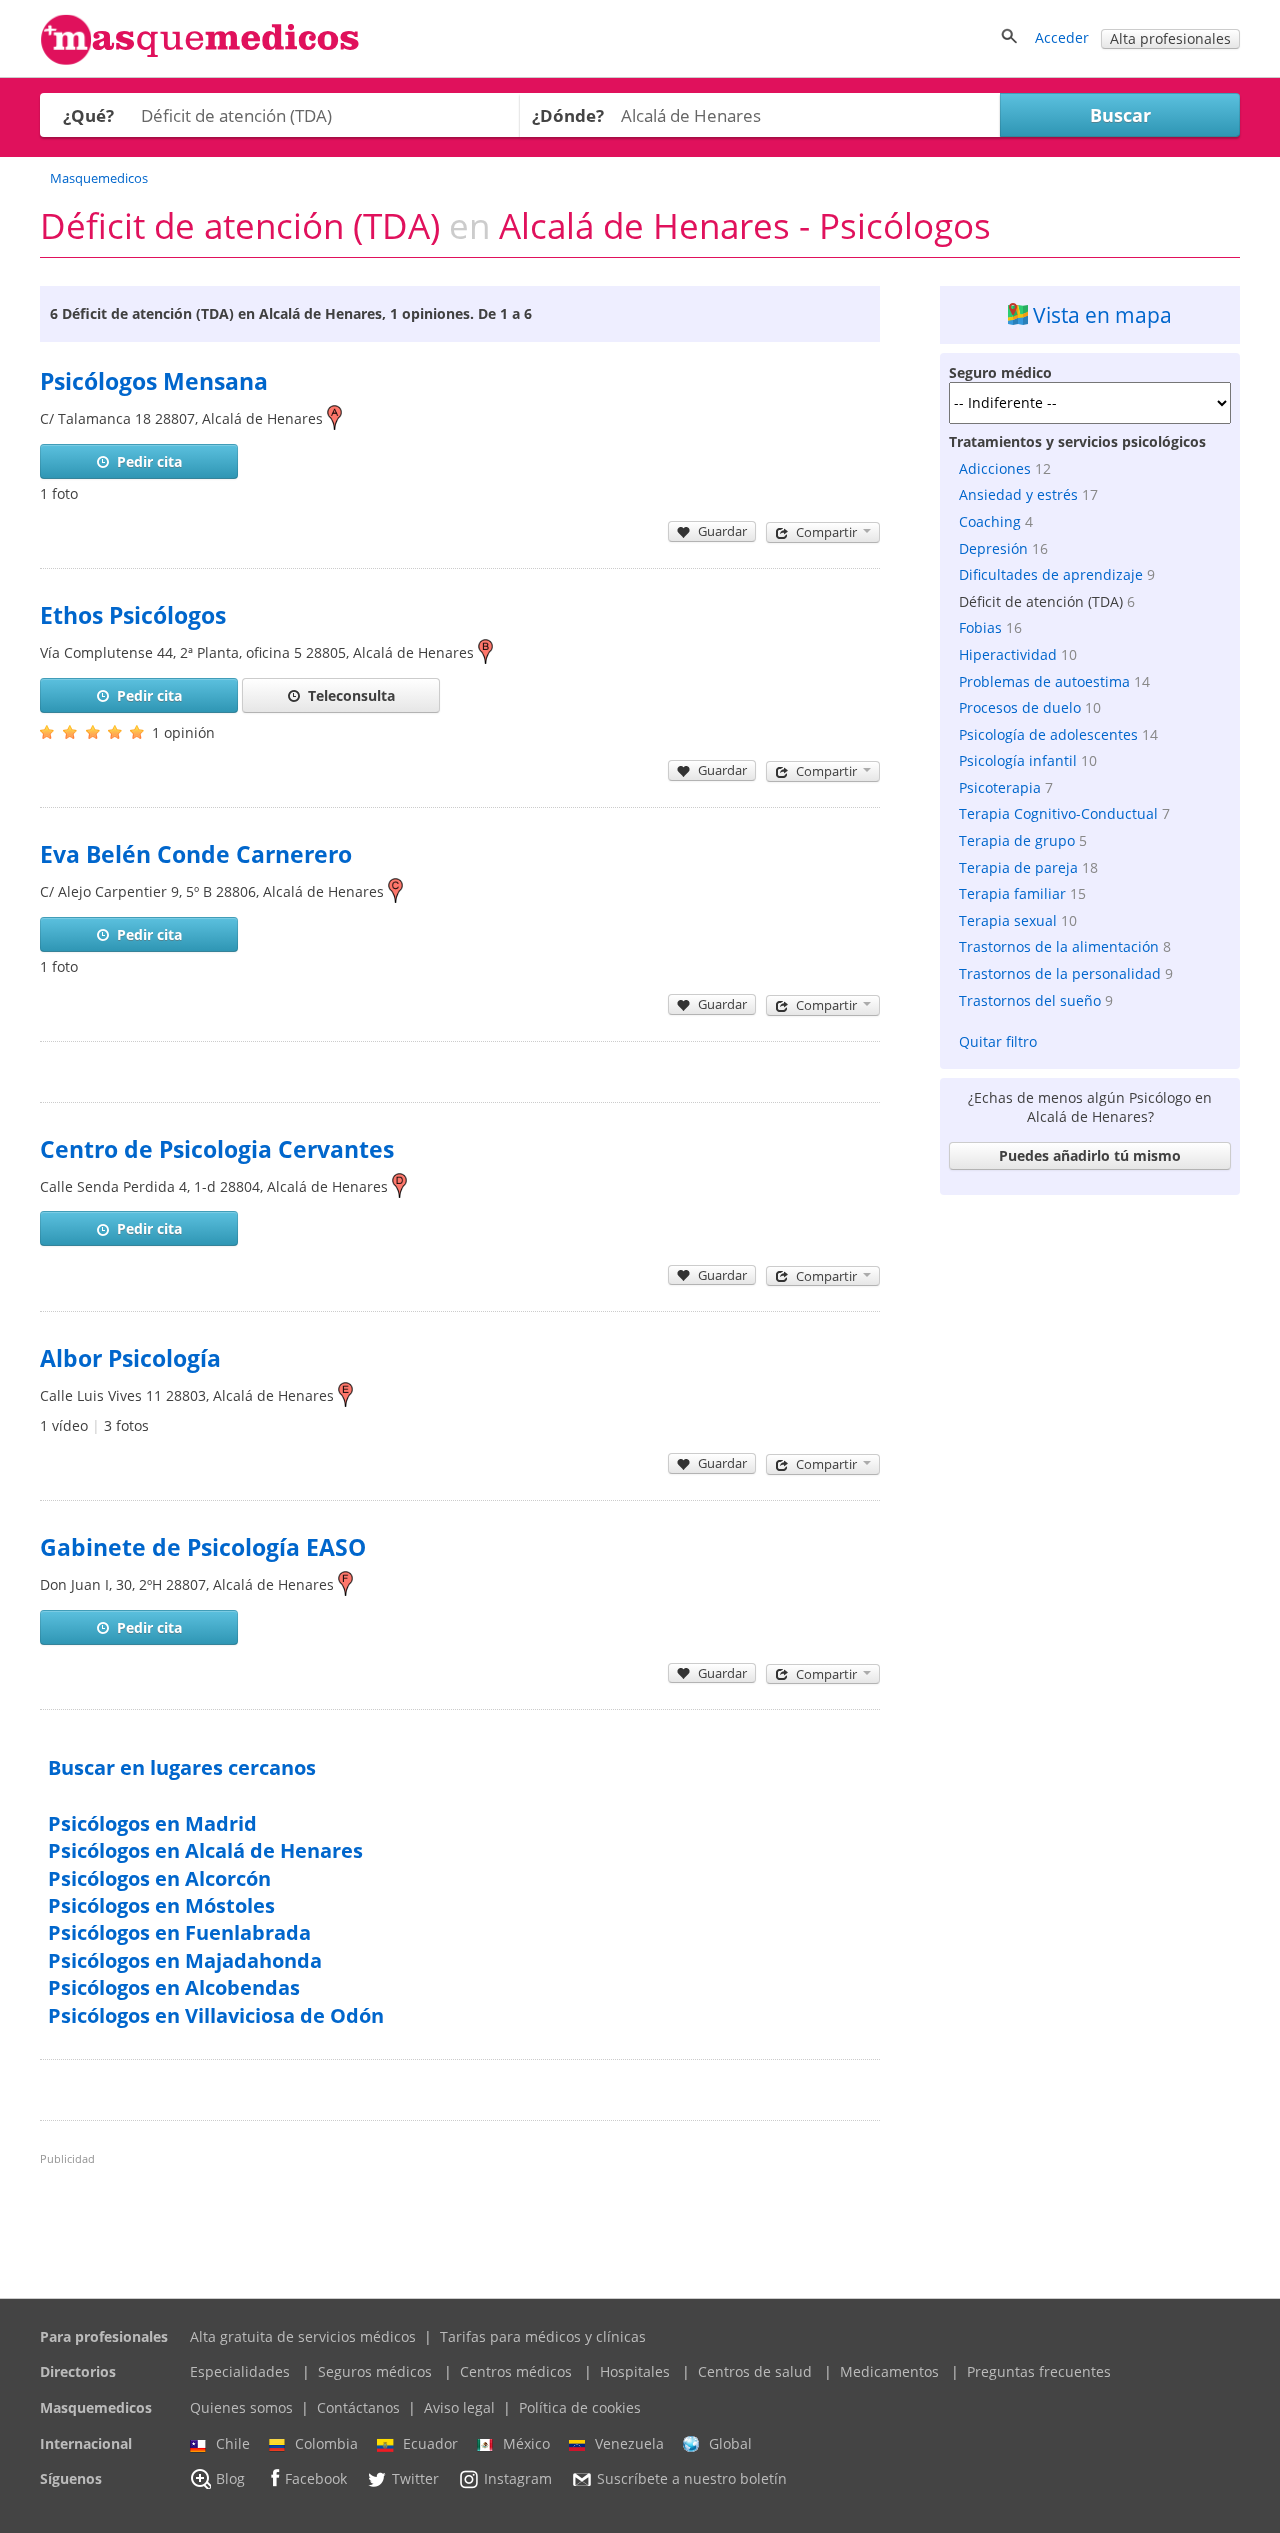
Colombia (326, 2443)
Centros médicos (516, 2371)
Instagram (518, 2479)
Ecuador (430, 2443)
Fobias (980, 627)
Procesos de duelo (1020, 707)
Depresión (993, 548)
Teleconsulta (351, 695)
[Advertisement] (1090, 1504)
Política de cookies (580, 2407)
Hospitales (635, 2371)
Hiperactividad (1008, 654)
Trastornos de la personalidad (1060, 973)
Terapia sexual (1008, 920)
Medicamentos (889, 2371)
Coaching (990, 521)
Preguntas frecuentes (1039, 2371)
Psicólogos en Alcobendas (174, 1987)
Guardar (722, 531)
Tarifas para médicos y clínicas (543, 2336)
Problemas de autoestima (1044, 681)
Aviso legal (459, 2407)
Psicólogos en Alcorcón (159, 1878)
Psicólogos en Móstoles (161, 1905)
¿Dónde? (568, 115)
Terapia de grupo (1017, 840)
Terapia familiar (1012, 893)
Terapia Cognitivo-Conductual (1058, 813)
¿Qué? (88, 115)
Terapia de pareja (1018, 867)
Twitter (415, 2479)
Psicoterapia (1000, 787)
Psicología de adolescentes (1048, 734)
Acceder (1062, 37)
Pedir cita (149, 461)
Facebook (316, 2479)
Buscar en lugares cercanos (182, 1767)
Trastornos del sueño (1030, 1000)
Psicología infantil (1018, 760)
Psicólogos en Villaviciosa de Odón (216, 2015)
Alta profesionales (1170, 38)
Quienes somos (241, 2407)
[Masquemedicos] (200, 60)
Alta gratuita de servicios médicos (303, 2336)
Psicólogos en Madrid (152, 1823)
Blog (230, 2479)
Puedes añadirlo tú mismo (1090, 1155)
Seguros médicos (375, 2371)
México (526, 2443)
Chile (233, 2443)
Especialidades (240, 2371)
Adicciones (995, 468)
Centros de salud (755, 2371)
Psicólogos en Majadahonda (185, 1960)
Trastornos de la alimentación (1059, 946)
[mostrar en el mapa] (334, 418)
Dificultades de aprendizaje (1051, 574)
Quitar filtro (998, 1041)
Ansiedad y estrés (1018, 494)
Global (730, 2443)
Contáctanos (358, 2407)
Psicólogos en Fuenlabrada (179, 1932)
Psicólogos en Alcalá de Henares (205, 1850)
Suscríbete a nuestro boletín (692, 2479)
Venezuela (629, 2443)
